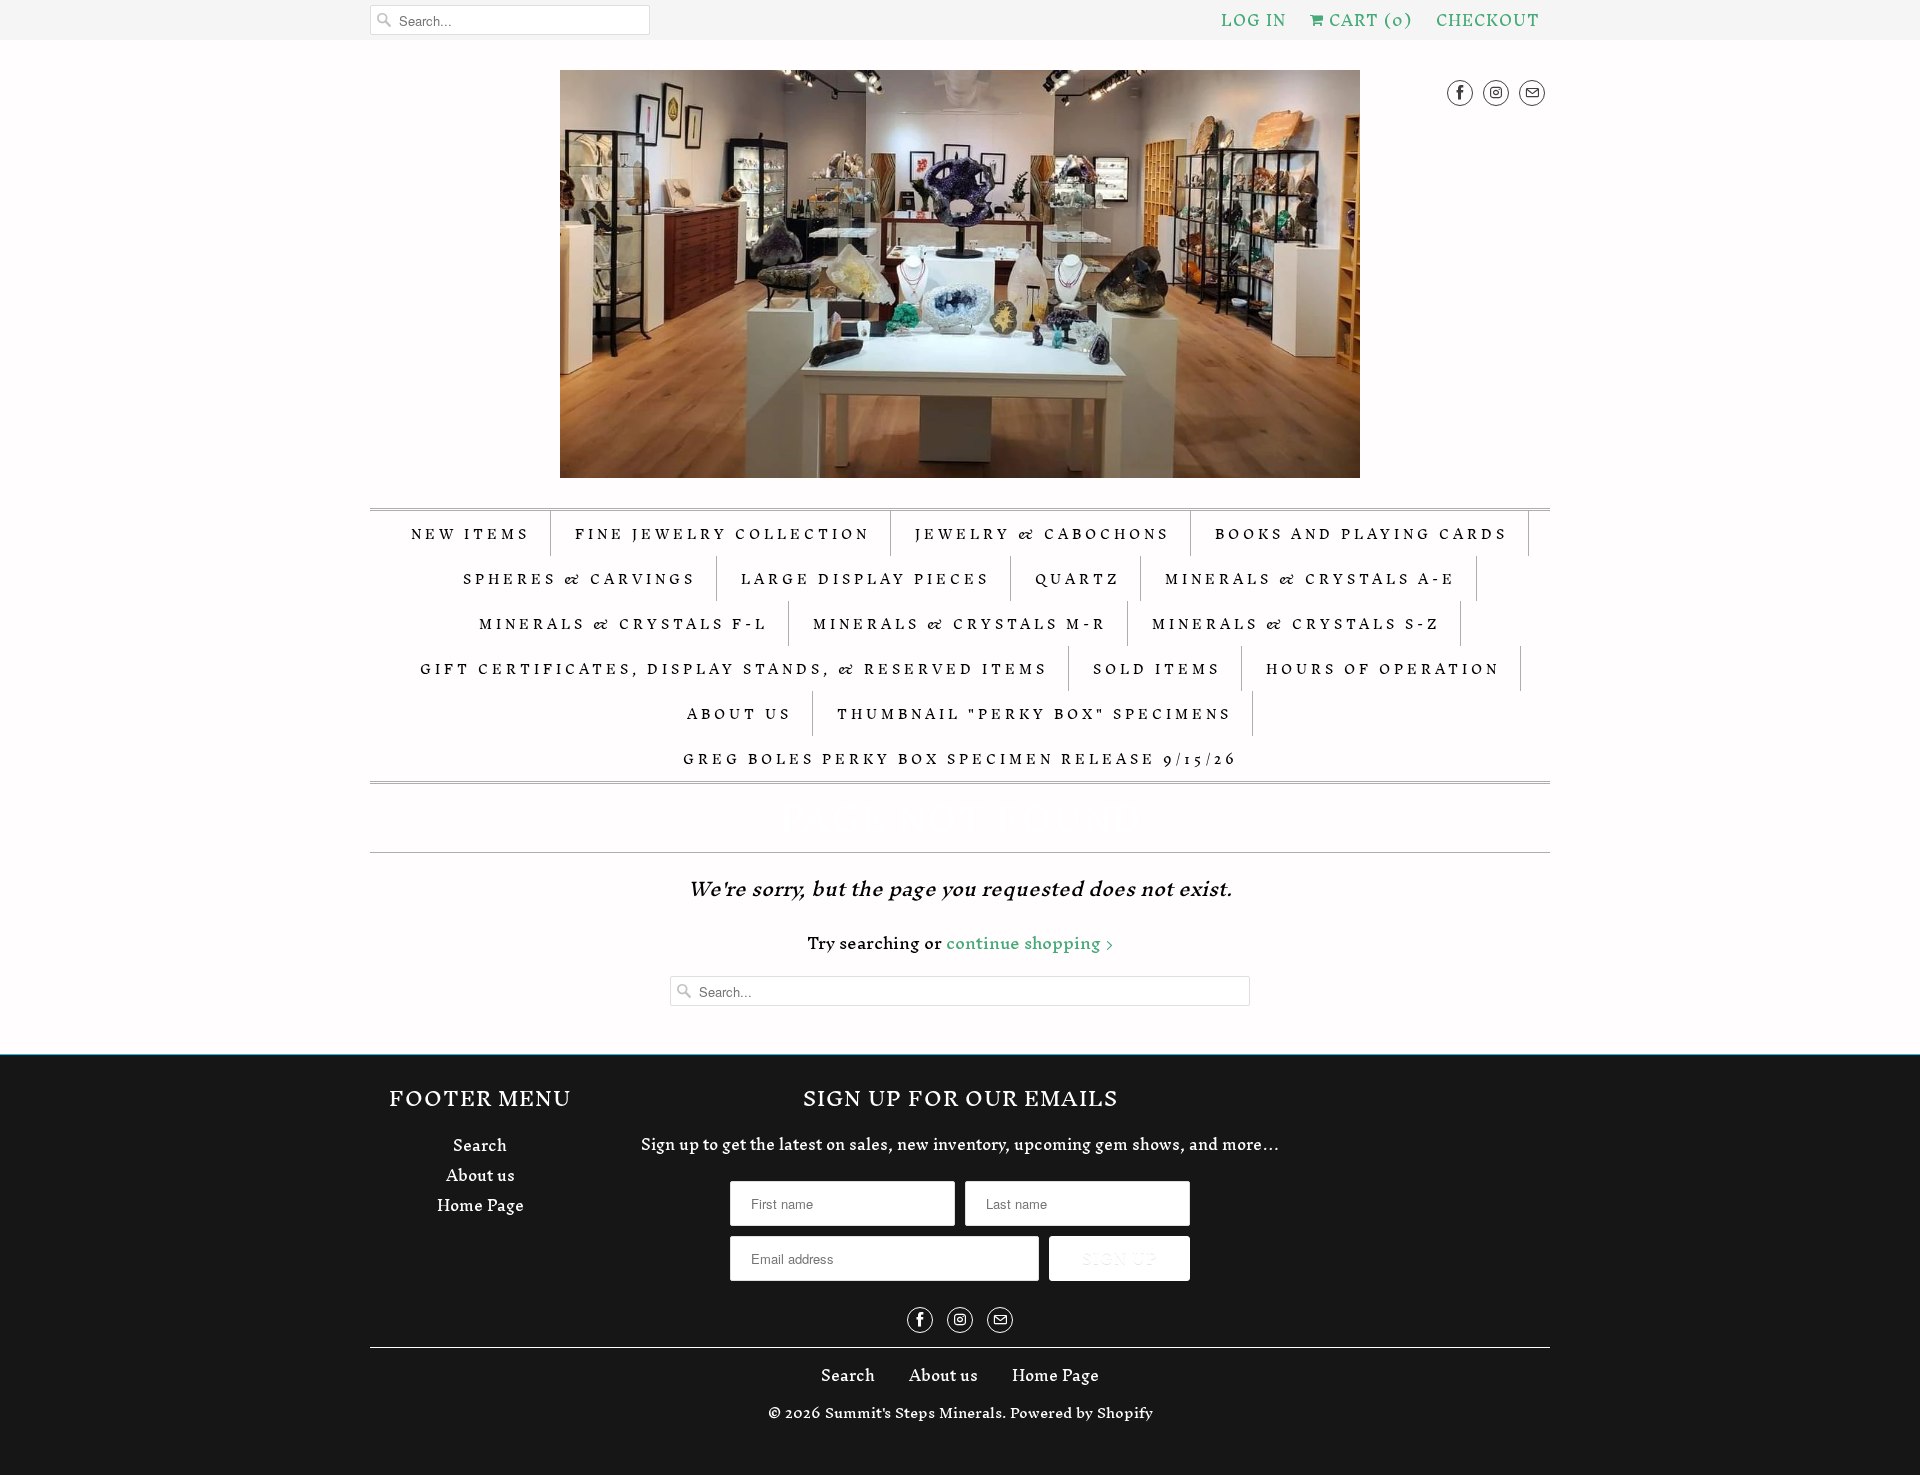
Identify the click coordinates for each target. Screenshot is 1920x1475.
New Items (470, 534)
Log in (1253, 20)
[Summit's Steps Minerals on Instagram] (1496, 92)
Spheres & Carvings (579, 579)
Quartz (1077, 579)
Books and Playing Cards (1361, 534)
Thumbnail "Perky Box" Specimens (1034, 714)
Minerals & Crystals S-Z (1296, 624)
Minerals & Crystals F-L (623, 624)
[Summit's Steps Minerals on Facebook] (1460, 92)
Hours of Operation (1383, 669)
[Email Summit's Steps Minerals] (1532, 92)
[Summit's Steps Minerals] (960, 279)
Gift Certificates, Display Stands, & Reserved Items (734, 669)
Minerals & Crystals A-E (1310, 579)
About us (480, 1175)
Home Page (480, 1205)
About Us (739, 714)
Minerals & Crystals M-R (960, 624)
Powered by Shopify (1081, 1412)
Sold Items (1157, 669)
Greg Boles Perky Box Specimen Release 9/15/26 (960, 759)
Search (480, 1145)
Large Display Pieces (865, 579)
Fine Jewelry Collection (722, 534)
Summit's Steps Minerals (913, 1412)
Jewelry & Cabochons (1042, 534)
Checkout (1488, 20)
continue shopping (1025, 942)
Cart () (1368, 20)
